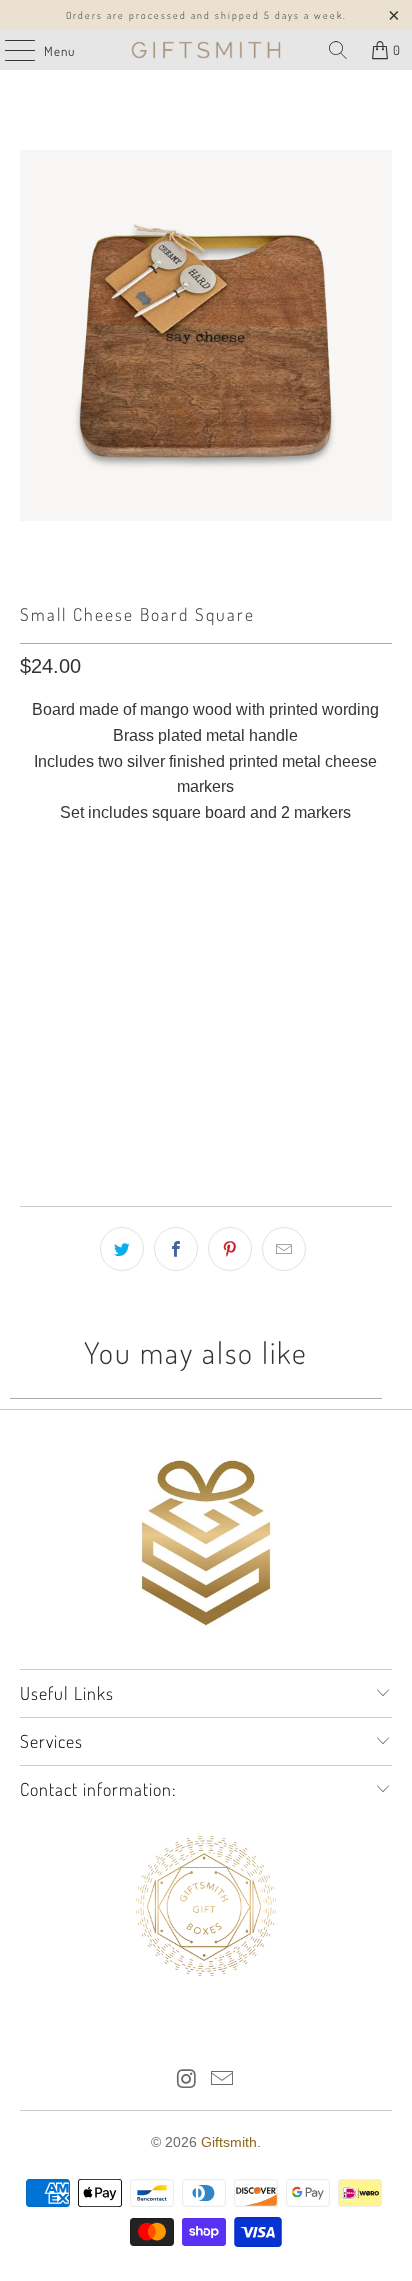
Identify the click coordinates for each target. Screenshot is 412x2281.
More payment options (205, 1132)
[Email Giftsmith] (223, 2080)
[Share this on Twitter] (122, 1249)
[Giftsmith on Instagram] (187, 2080)
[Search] (338, 50)
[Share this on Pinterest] (230, 1249)
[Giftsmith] (206, 50)
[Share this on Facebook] (176, 1249)
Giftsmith (229, 2142)
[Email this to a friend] (284, 1249)
